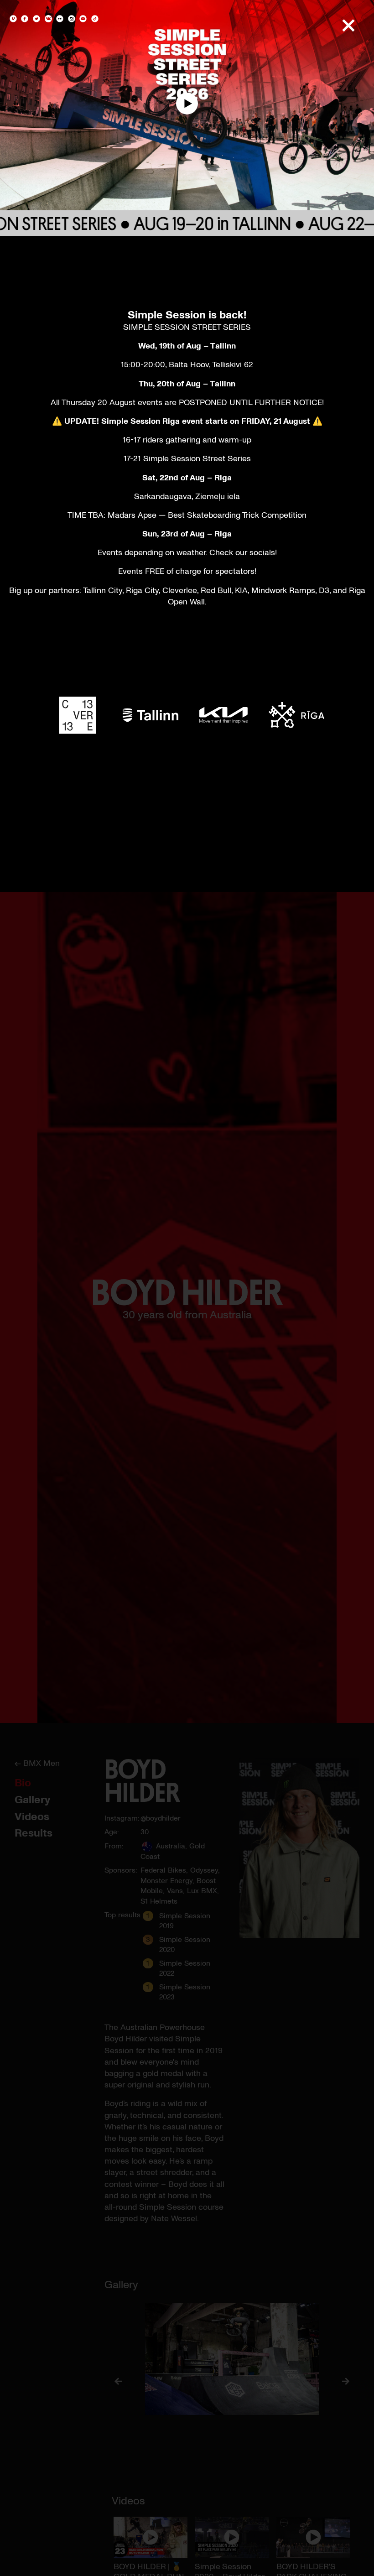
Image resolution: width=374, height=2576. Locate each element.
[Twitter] (36, 20)
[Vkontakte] (48, 20)
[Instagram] (72, 20)
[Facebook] (25, 20)
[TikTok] (94, 20)
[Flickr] (60, 20)
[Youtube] (83, 20)
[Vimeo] (14, 20)
